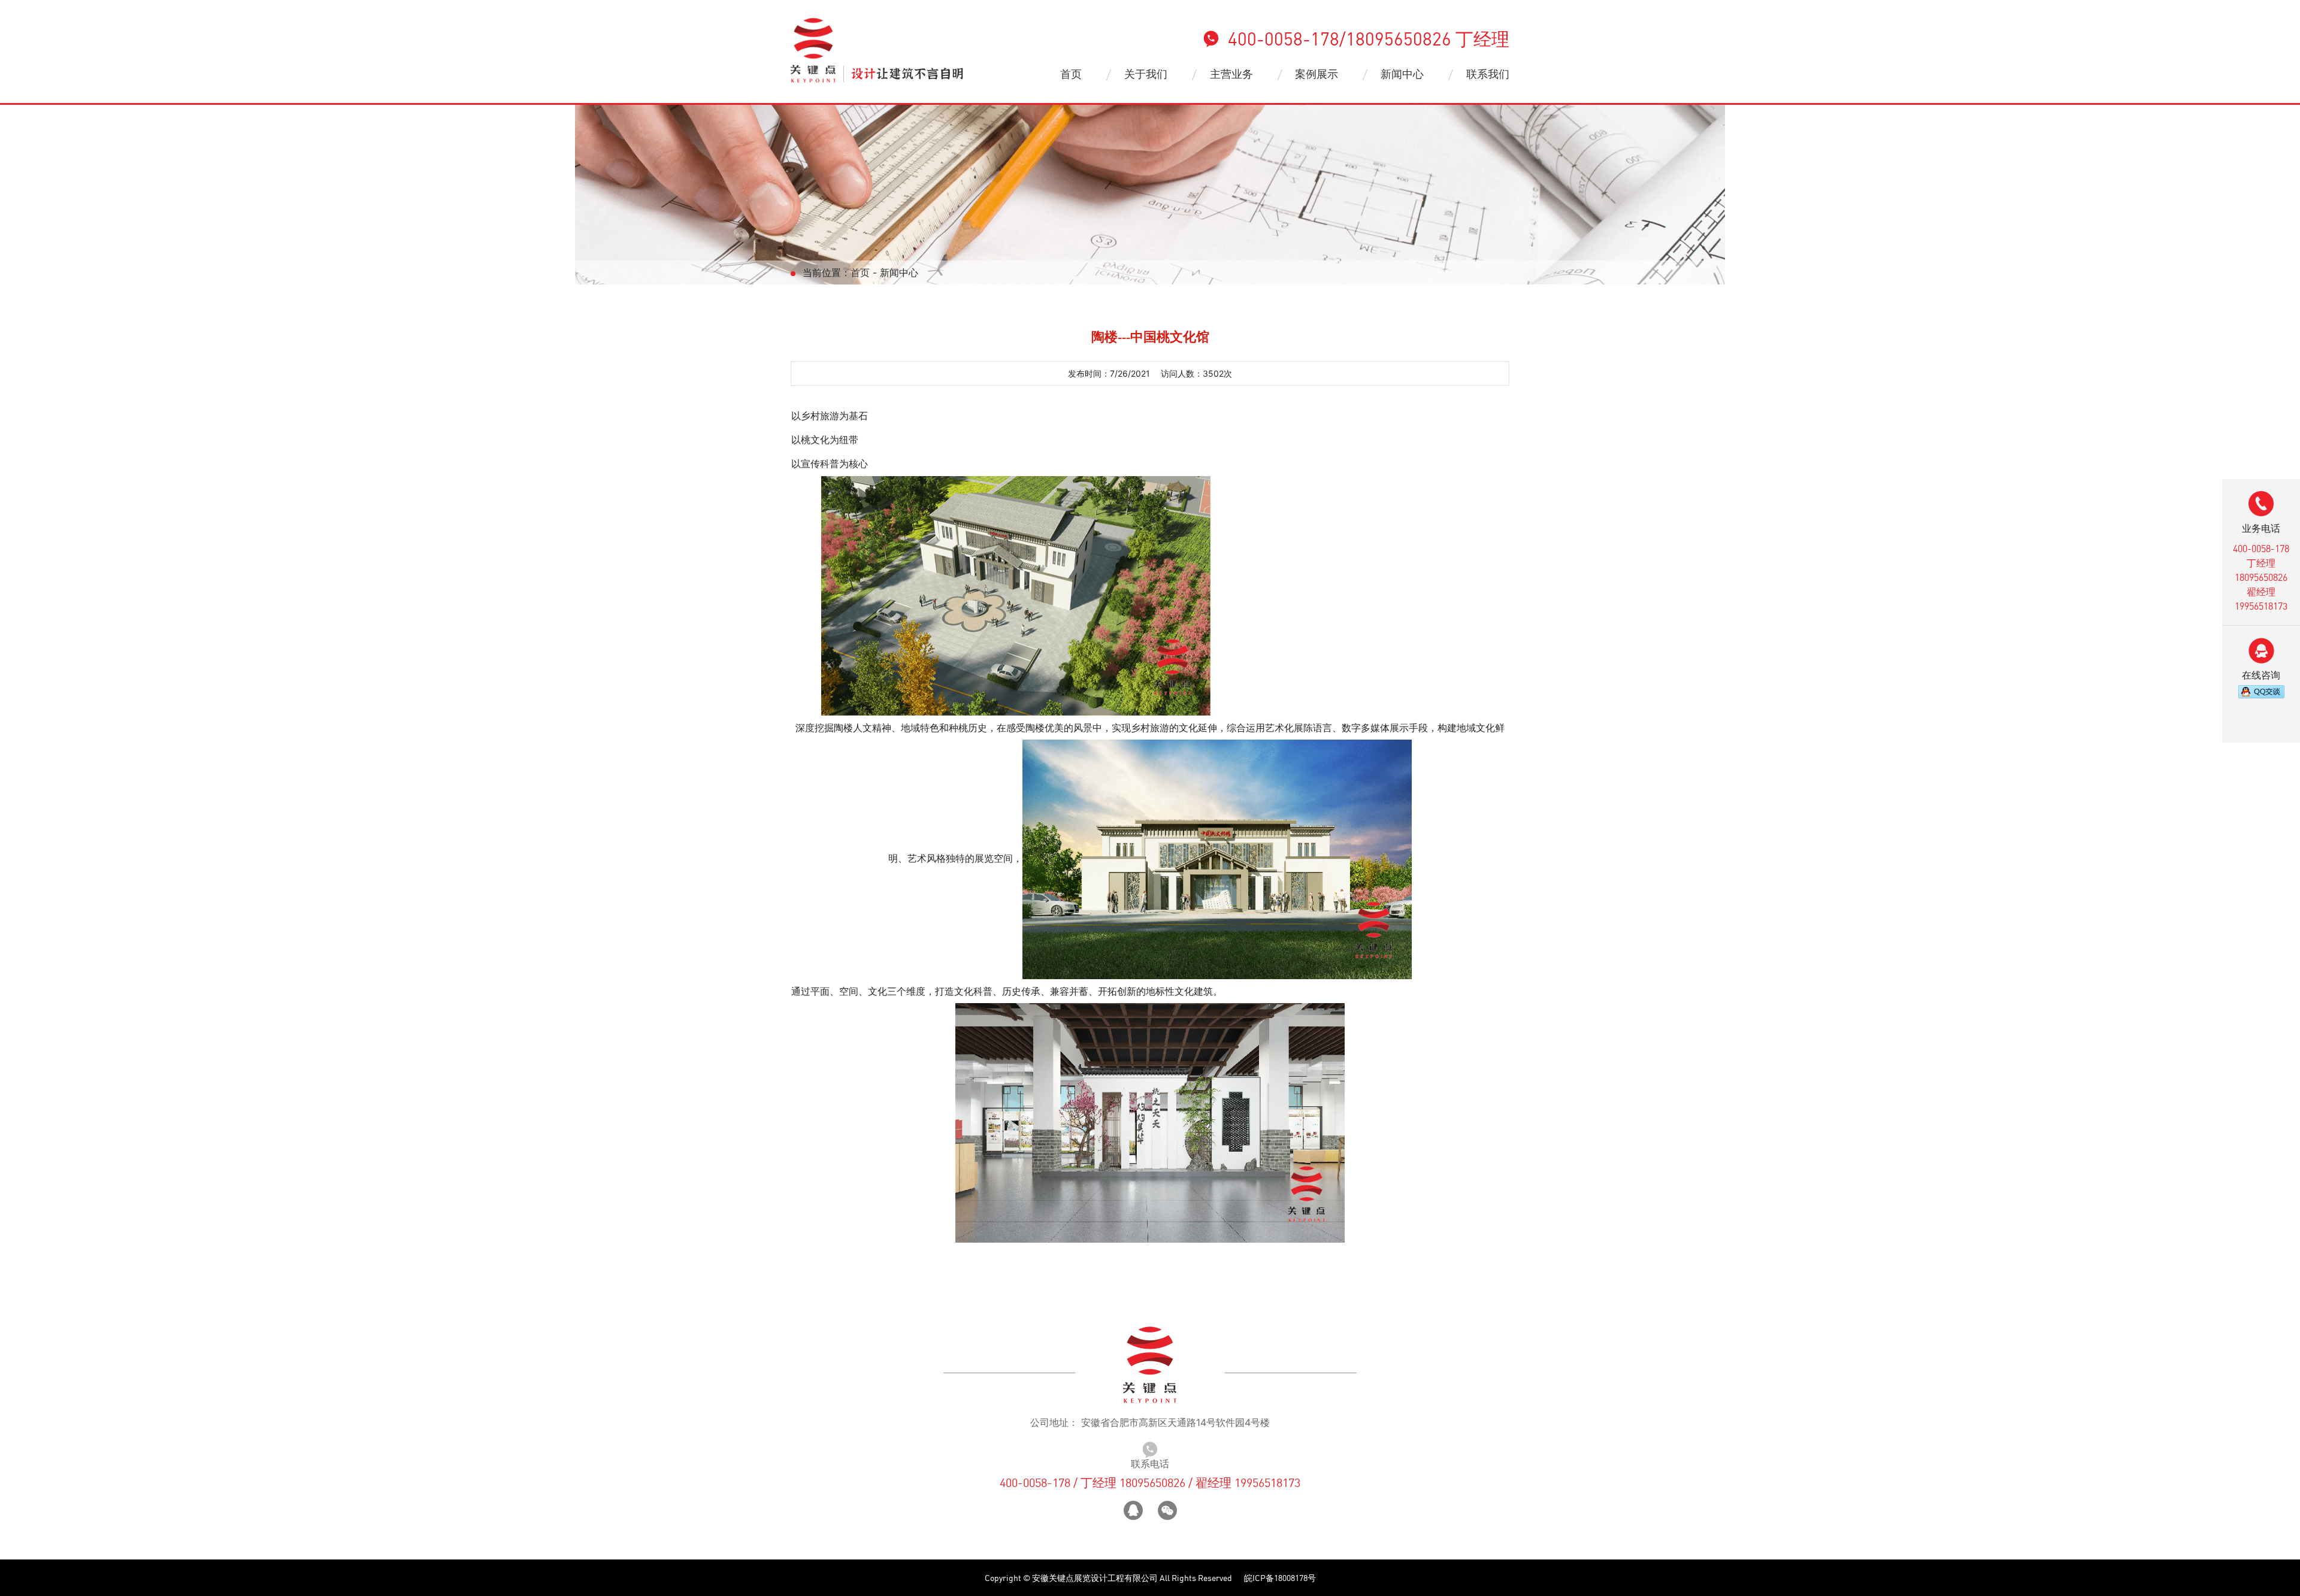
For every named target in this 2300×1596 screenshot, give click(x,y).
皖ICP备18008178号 (1280, 1578)
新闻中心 (1402, 74)
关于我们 (1146, 74)
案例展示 (1317, 74)
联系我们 (1488, 74)
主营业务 (1231, 74)
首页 (1071, 74)
